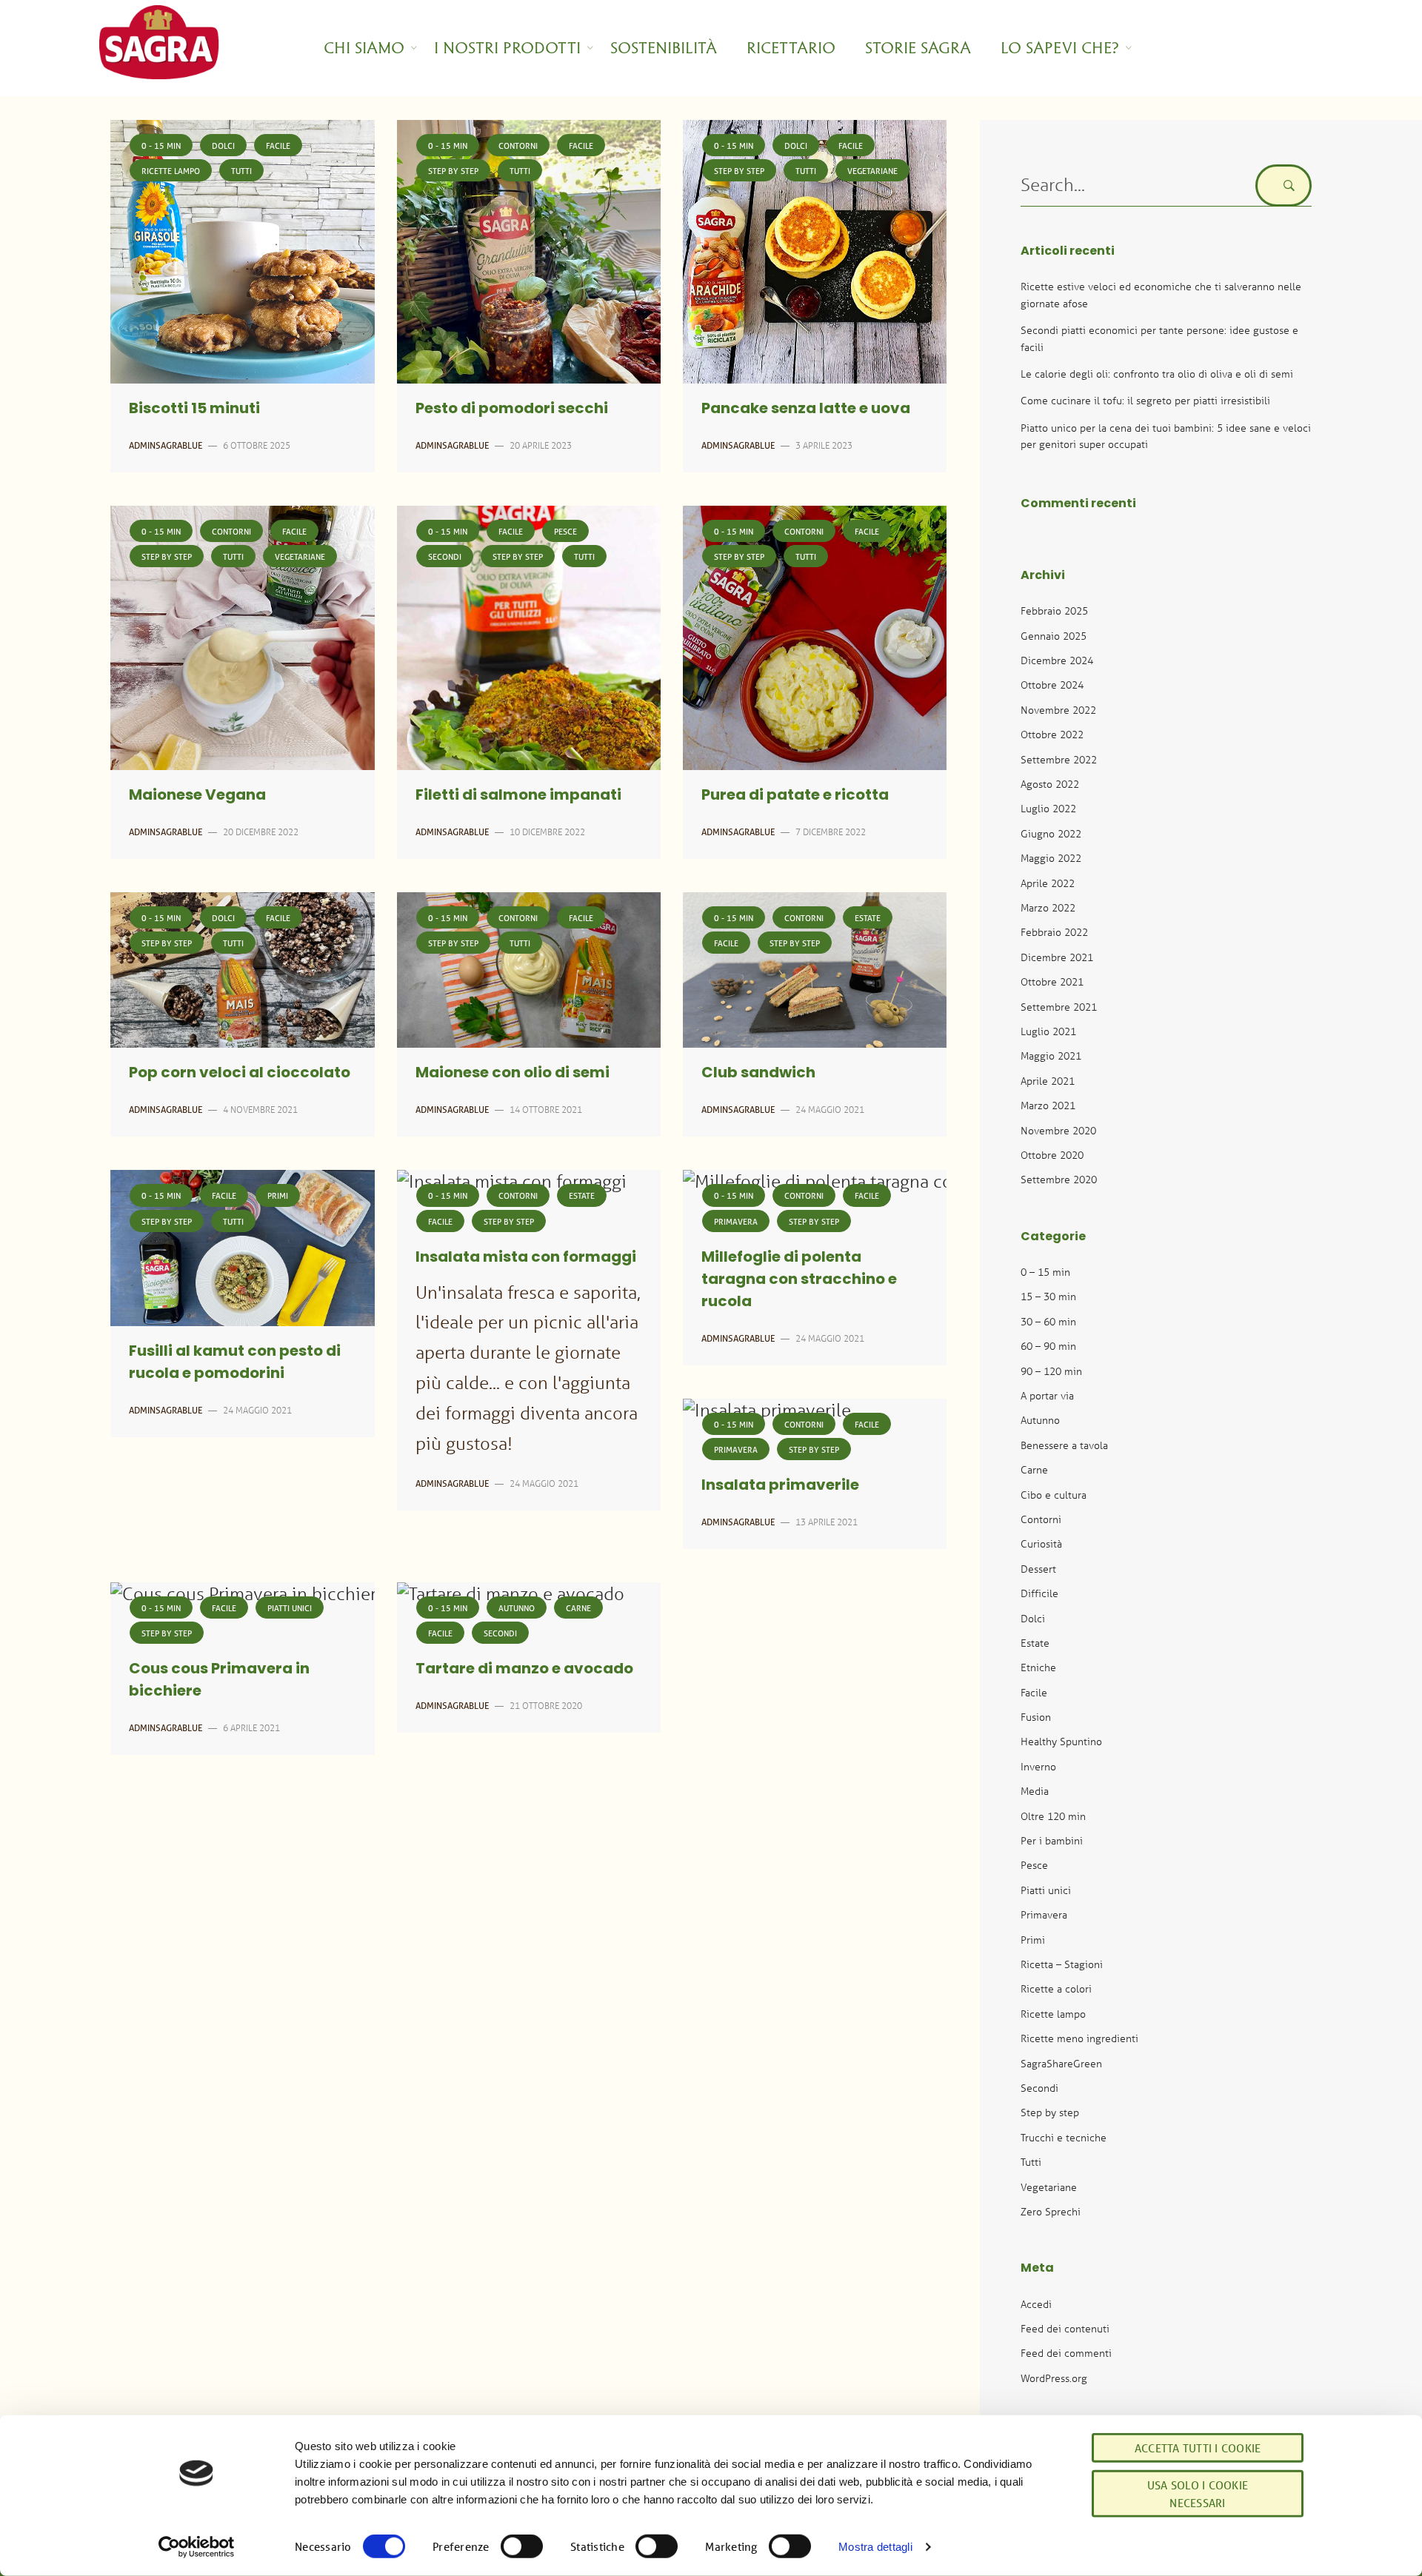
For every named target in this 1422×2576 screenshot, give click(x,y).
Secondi (445, 556)
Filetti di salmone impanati (518, 796)
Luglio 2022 (1048, 808)
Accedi (1036, 2304)
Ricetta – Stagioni (1062, 1964)
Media (1035, 1791)
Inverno (1038, 1766)
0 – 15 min (1045, 1272)
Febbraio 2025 (1054, 610)
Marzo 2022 (1048, 907)
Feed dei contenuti (1065, 2328)
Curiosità (1041, 1543)
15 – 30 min (1048, 1296)
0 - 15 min (161, 145)
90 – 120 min (1051, 1371)
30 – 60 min (1048, 1321)
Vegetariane (872, 171)
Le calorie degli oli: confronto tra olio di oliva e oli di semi (1157, 374)
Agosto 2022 (1050, 784)
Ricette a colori (1056, 1988)
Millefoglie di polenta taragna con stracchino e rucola (799, 1280)
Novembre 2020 (1058, 1130)
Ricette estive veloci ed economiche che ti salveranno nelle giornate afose (1161, 294)
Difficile (1039, 1593)
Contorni (518, 145)
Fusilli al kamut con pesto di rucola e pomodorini (235, 1363)
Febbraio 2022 (1054, 932)
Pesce (565, 531)
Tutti (241, 171)
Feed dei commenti (1066, 2353)
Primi (278, 1195)
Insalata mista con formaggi (526, 1258)
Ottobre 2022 (1052, 734)
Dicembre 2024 (1057, 660)
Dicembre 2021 (1057, 957)
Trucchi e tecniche (1064, 2137)
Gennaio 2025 (1054, 636)
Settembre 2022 (1059, 759)
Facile (278, 145)
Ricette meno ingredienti (1079, 2038)
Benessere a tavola (1064, 1445)
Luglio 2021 (1048, 1031)
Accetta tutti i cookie (1198, 2448)
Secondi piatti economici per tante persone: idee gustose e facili (1159, 338)
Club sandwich (758, 1074)
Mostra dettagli (875, 2547)
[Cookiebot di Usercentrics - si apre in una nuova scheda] (197, 2547)
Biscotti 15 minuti (194, 409)
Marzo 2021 (1048, 1105)
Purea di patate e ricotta (795, 796)
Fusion (1036, 1717)
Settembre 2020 (1059, 1179)
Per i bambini (1052, 1840)
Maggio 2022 (1051, 858)
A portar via (1047, 1395)
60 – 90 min (1048, 1346)
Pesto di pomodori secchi (512, 409)
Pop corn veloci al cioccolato (240, 1074)
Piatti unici (290, 1608)
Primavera (736, 1221)
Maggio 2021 (1051, 1056)
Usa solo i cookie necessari (1198, 2494)
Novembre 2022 (1058, 710)
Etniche (1038, 1667)
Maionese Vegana (197, 796)
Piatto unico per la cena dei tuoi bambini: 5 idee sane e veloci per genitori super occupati (1166, 436)
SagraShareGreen (1061, 2063)
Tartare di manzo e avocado (524, 1670)
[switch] (522, 2546)
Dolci (223, 145)
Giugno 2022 (1051, 833)
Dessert (1038, 1569)
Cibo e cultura (1054, 1495)
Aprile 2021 (1048, 1081)
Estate (868, 918)
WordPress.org (1054, 2378)
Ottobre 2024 (1052, 685)
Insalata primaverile (780, 1486)
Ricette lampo (171, 171)
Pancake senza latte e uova (806, 409)
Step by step (453, 171)
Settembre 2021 (1059, 1007)
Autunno (517, 1608)
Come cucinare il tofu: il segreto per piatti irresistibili (1145, 400)
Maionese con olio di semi (513, 1074)
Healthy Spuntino (1061, 1741)
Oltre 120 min (1053, 1816)
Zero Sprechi (1051, 2211)
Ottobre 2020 (1052, 1155)
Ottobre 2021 (1052, 981)
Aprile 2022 (1048, 883)
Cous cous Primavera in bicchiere (219, 1681)
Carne (578, 1608)
